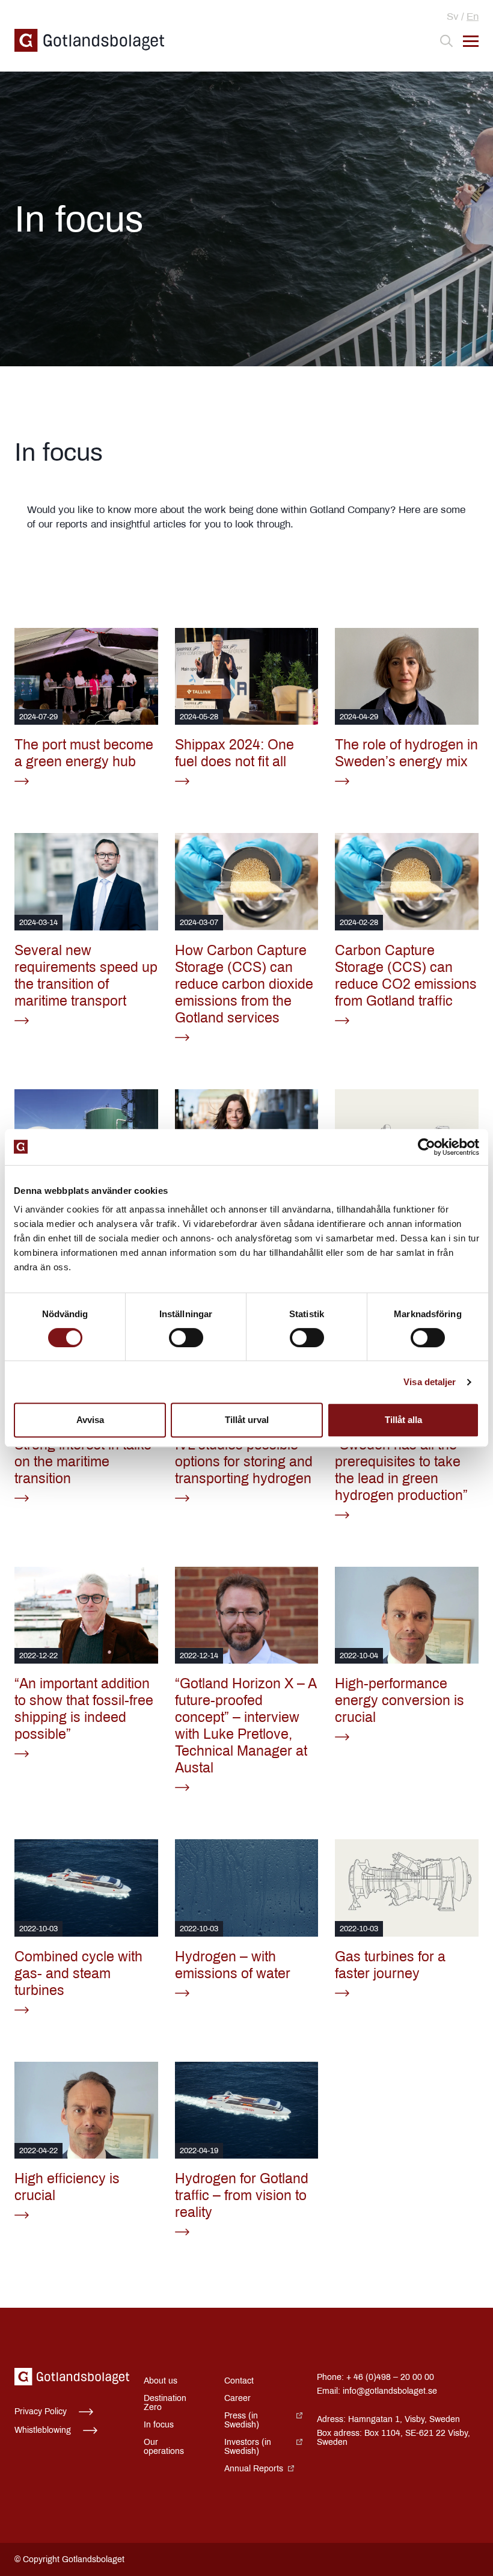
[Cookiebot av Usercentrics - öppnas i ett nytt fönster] (427, 1147)
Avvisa (90, 1420)
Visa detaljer (430, 1382)
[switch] (186, 1338)
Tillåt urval (247, 1420)
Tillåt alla (403, 1420)
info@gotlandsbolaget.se (390, 2391)
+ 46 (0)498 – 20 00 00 (390, 2377)
